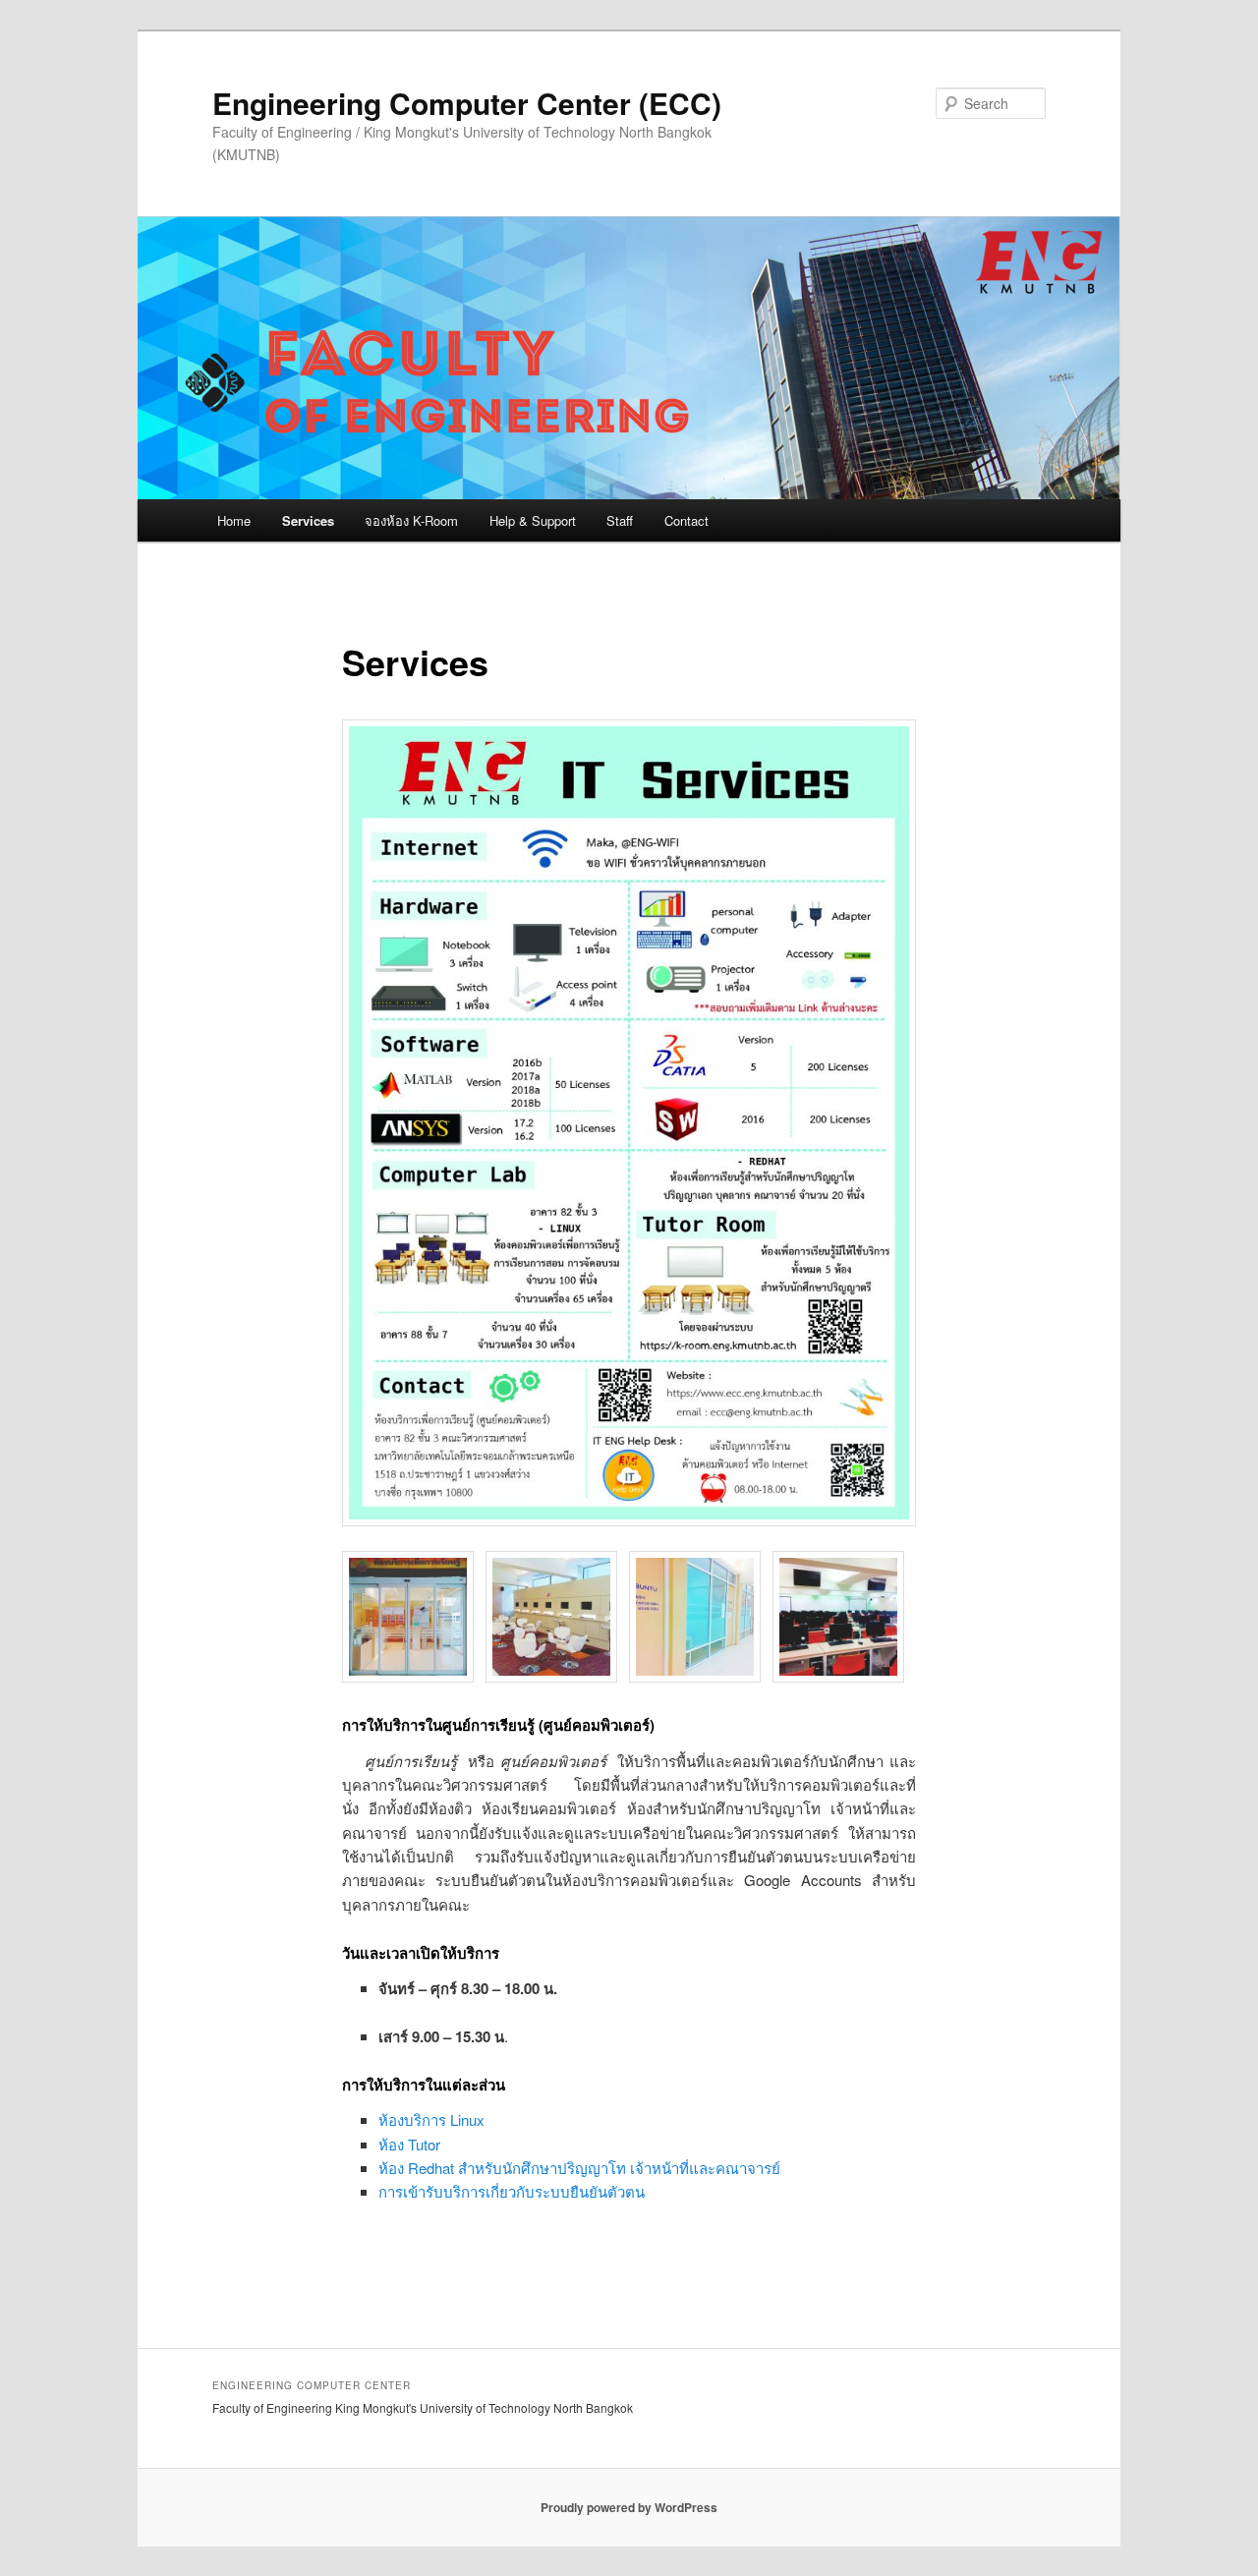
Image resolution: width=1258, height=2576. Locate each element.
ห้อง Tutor (409, 2144)
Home (234, 520)
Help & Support (533, 520)
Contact (686, 520)
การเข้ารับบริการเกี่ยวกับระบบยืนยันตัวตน (512, 2191)
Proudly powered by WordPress (629, 2507)
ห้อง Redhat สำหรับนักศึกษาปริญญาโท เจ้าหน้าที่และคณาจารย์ (579, 2168)
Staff (620, 520)
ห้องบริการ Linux (431, 2119)
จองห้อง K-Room (411, 520)
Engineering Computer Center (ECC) (467, 103)
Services (308, 520)
